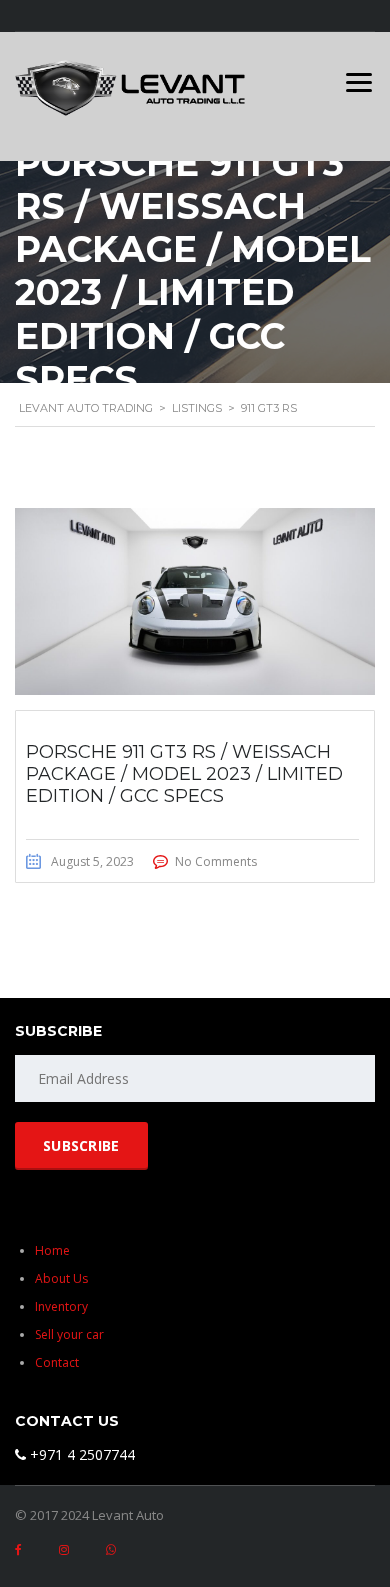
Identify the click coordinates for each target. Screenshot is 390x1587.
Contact (57, 1362)
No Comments (216, 861)
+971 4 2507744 (80, 1454)
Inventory (61, 1306)
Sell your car (69, 1334)
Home (52, 1250)
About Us (61, 1278)
